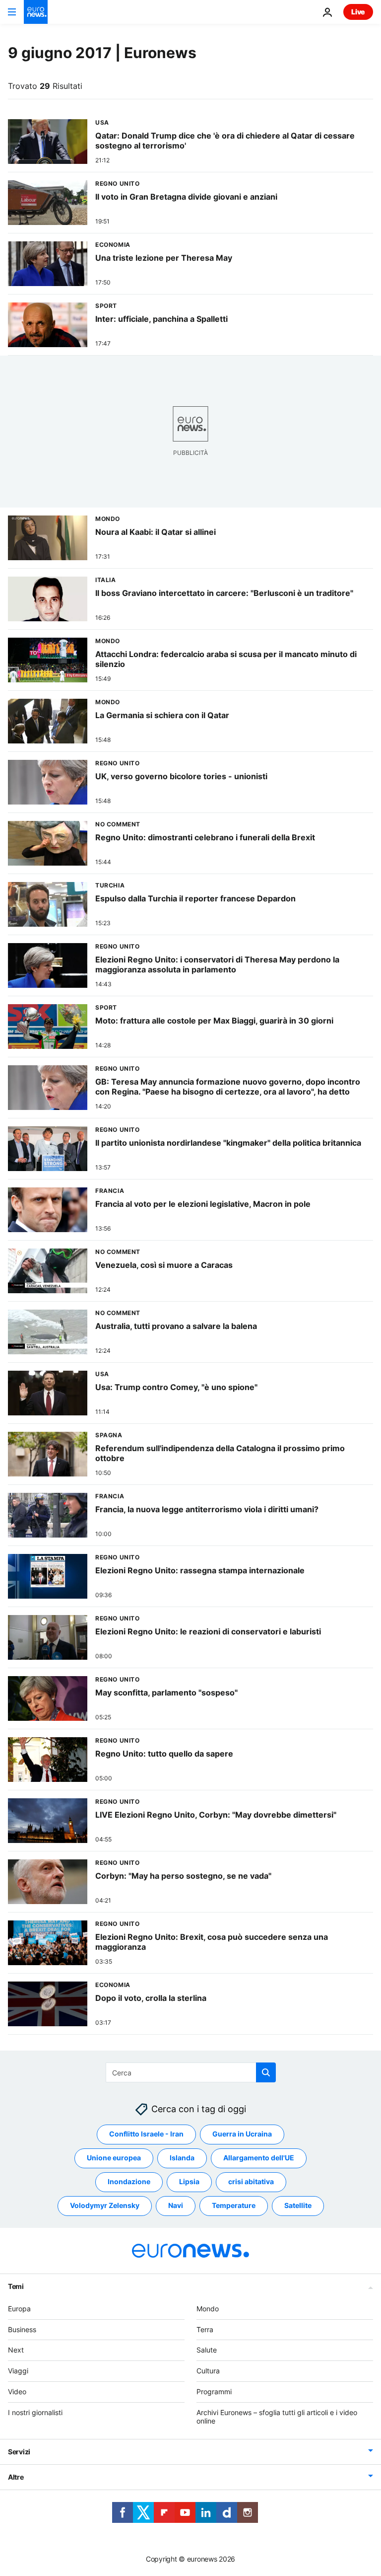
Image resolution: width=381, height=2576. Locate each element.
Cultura (208, 2371)
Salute (207, 2350)
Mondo (208, 2309)
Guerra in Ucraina (242, 2134)
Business (22, 2329)
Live (358, 12)
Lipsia (189, 2182)
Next (16, 2350)
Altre (16, 2477)
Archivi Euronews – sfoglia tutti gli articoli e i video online (277, 2417)
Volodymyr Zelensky (105, 2206)
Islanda (182, 2158)
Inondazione (129, 2182)
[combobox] (191, 2072)
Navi (176, 2206)
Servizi (19, 2452)
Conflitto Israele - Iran (146, 2134)
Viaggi (18, 2371)
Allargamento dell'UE (259, 2158)
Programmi (214, 2392)
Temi (16, 2286)
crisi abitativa (251, 2182)
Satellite (298, 2206)
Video (17, 2392)
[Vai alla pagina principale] (36, 12)
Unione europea (114, 2158)
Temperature (234, 2206)
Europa (19, 2309)
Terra (205, 2329)
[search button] (266, 2072)
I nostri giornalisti (35, 2412)
